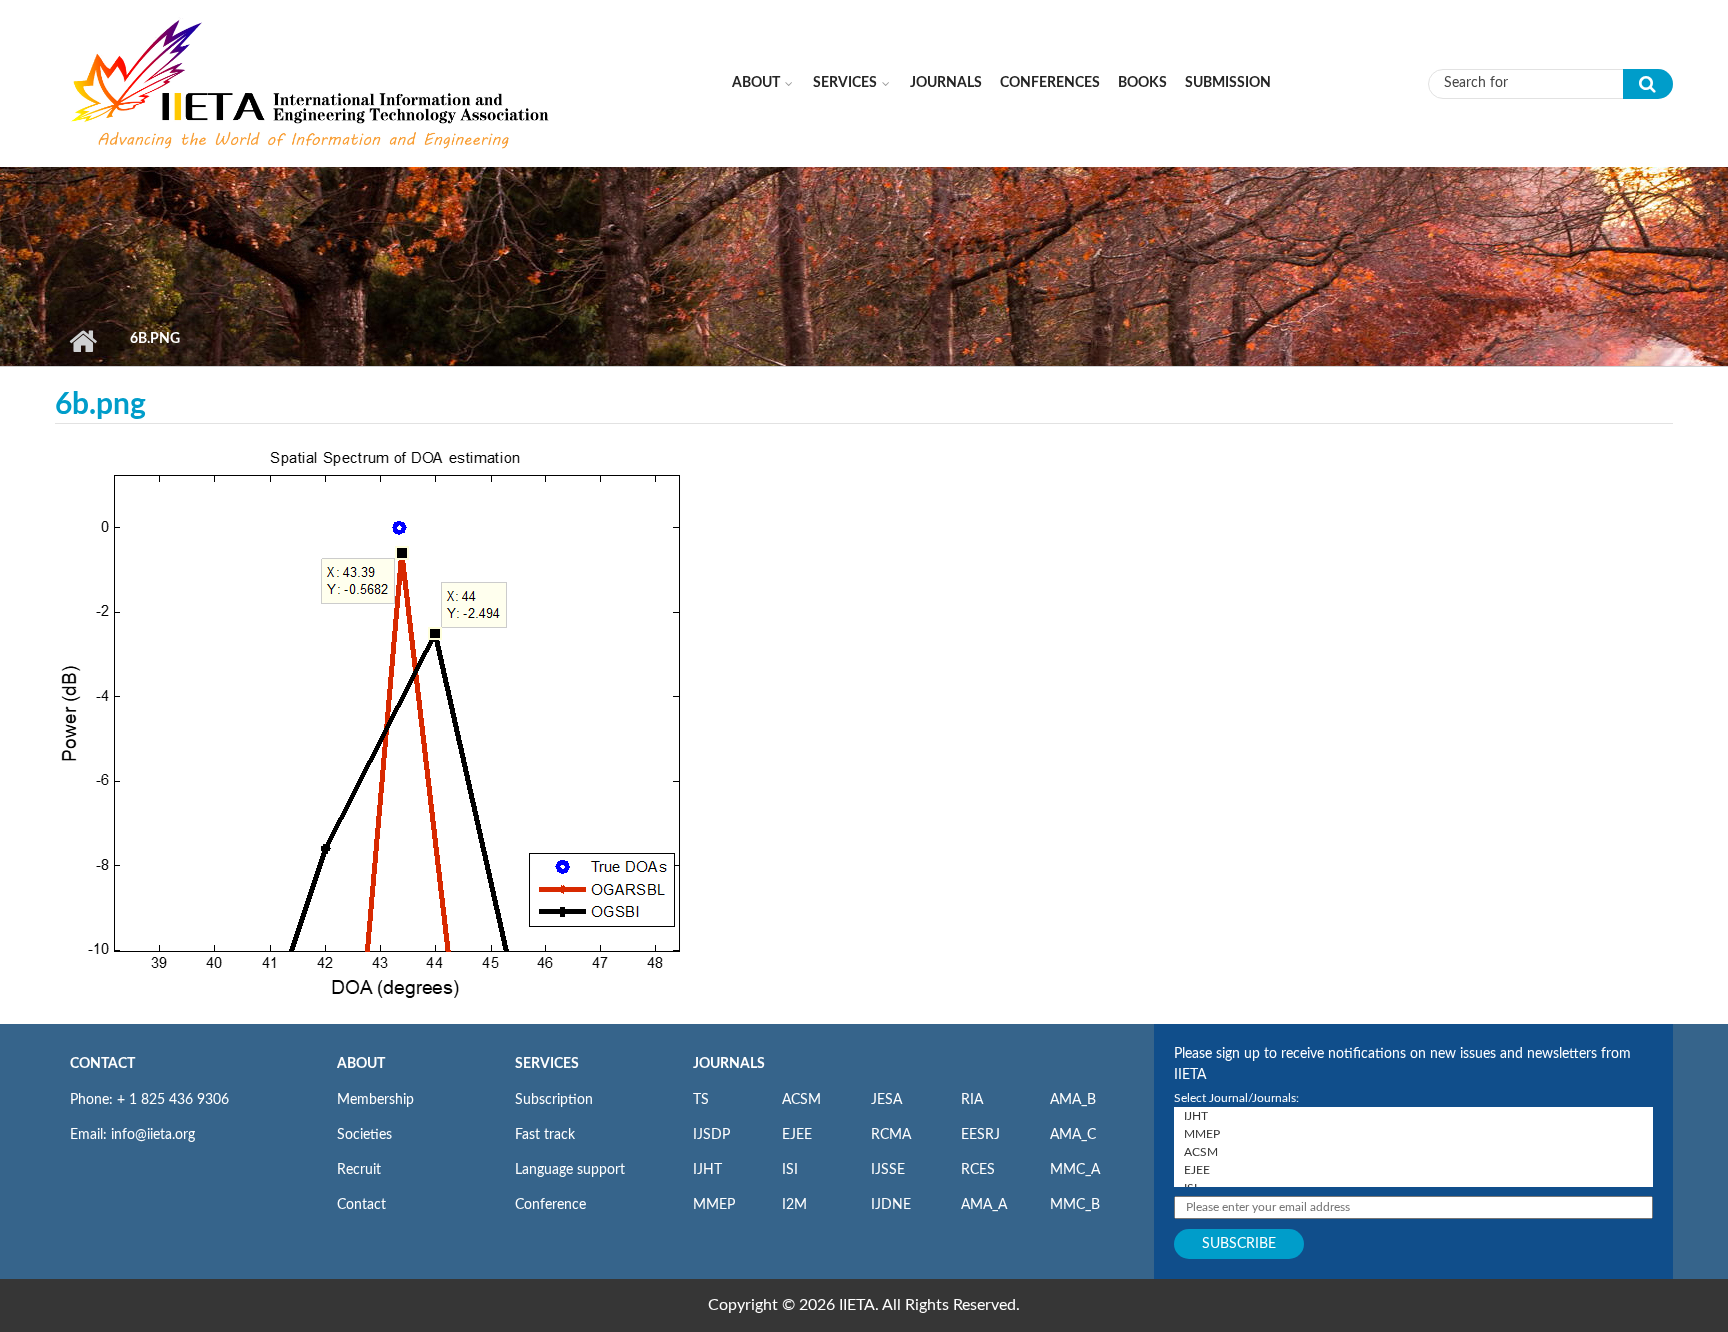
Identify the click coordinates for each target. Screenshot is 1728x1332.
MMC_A (1075, 1170)
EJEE (797, 1135)
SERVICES (547, 1064)
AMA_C (1073, 1135)
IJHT (707, 1170)
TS (701, 1100)
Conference (550, 1205)
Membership (375, 1100)
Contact (361, 1205)
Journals (946, 83)
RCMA (891, 1135)
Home (82, 341)
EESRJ (980, 1135)
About (756, 83)
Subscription (554, 1100)
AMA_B (1073, 1100)
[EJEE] (1413, 1170)
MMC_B (1075, 1205)
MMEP (714, 1205)
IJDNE (891, 1205)
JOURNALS (729, 1064)
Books (1142, 83)
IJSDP (711, 1135)
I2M (794, 1205)
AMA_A (984, 1205)
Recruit (359, 1170)
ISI (790, 1170)
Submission (1228, 83)
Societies (364, 1135)
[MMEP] (1413, 1134)
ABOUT (361, 1064)
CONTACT (102, 1064)
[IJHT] (1413, 1116)
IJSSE (888, 1170)
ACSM (801, 1100)
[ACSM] (1413, 1152)
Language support (570, 1170)
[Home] (312, 83)
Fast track (545, 1135)
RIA (972, 1100)
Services (845, 83)
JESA (886, 1100)
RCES (978, 1170)
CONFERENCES (1050, 83)
